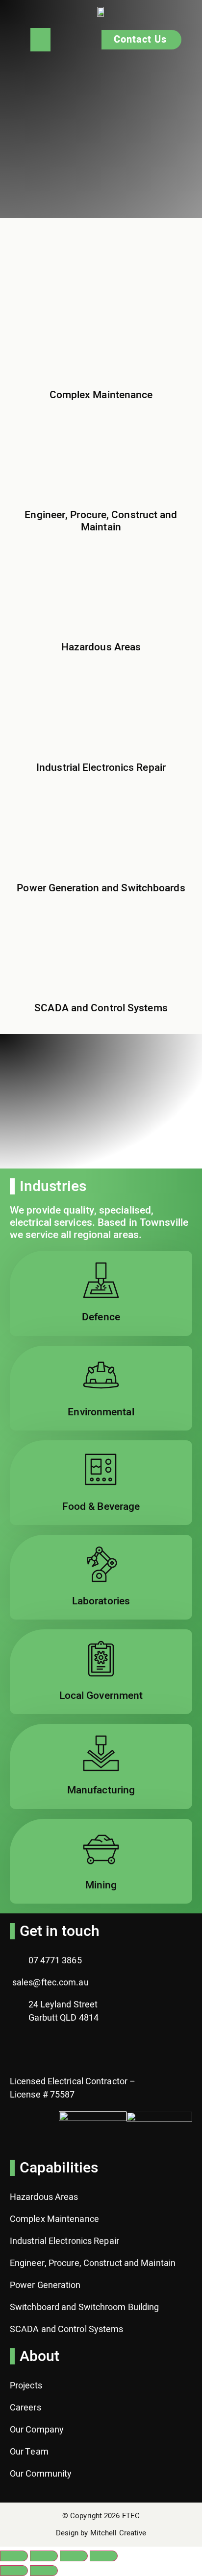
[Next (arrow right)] (44, 2571)
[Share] (74, 2556)
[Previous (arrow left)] (14, 2571)
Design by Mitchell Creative (101, 2533)
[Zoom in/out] (14, 2556)
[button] (40, 40)
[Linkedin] (51, 2049)
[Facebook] (22, 2049)
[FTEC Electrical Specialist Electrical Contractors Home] (101, 12)
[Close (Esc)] (104, 2556)
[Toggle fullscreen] (44, 2556)
